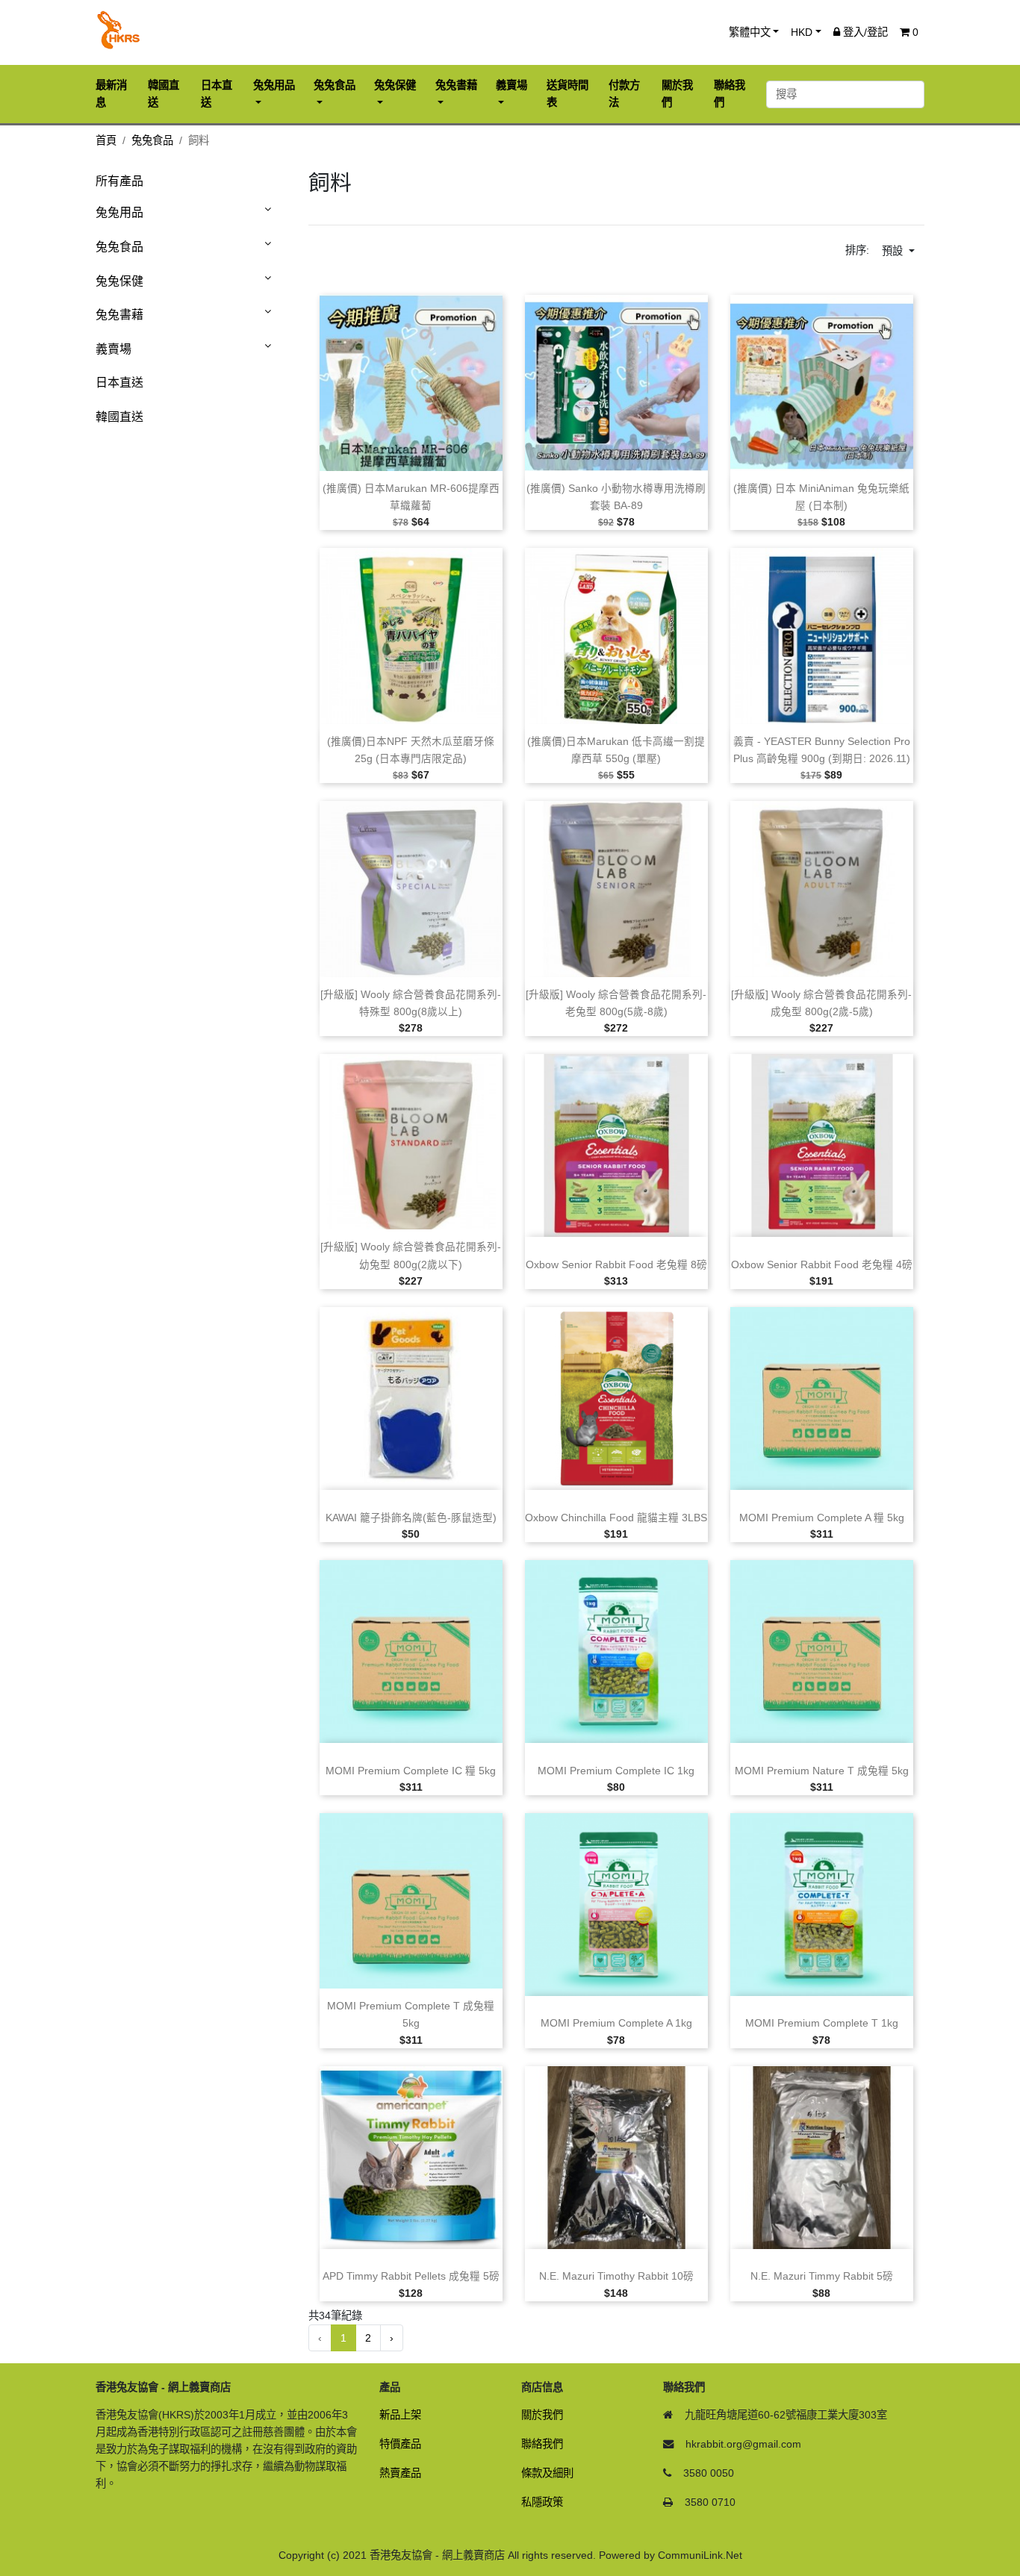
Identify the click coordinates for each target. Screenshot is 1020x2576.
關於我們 (542, 2415)
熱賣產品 (400, 2473)
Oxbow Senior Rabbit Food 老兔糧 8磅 (616, 1265)
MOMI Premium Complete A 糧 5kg (822, 1518)
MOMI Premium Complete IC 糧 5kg (411, 1771)
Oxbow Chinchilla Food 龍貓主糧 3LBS (616, 1518)
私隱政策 (542, 2502)
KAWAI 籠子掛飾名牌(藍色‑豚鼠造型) (411, 1518)
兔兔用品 (119, 212)
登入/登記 (864, 32)
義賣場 (113, 349)
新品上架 (400, 2415)
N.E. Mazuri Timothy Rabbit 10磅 (616, 2276)
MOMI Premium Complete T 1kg (822, 2023)
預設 (894, 251)
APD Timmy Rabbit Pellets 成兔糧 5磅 (411, 2276)
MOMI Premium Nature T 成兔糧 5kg (822, 1771)
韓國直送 (119, 417)
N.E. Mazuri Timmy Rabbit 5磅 (822, 2276)
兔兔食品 (152, 140)
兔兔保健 (119, 281)
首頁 (106, 140)
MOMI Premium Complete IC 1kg (616, 1771)
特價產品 (400, 2444)
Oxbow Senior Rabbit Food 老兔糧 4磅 (822, 1265)
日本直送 (119, 383)
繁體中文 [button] (750, 32)
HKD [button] (802, 32)
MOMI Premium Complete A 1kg (616, 2023)
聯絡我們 (542, 2444)
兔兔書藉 (119, 315)
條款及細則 (547, 2473)
